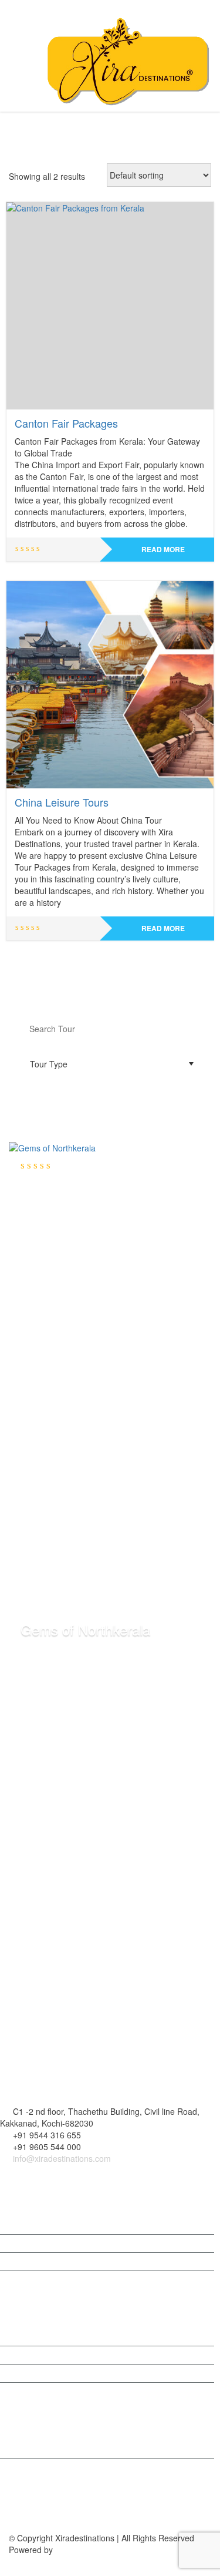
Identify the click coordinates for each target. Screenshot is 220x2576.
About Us (29, 2225)
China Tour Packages (52, 2337)
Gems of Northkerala (85, 1629)
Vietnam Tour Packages (56, 2355)
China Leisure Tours (62, 802)
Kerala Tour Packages (53, 2449)
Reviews (27, 2262)
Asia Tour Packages (49, 2392)
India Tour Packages (50, 2467)
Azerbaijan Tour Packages (60, 2373)
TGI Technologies (88, 2550)
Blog (20, 2243)
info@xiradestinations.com (61, 2158)
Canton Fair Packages (66, 423)
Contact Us (32, 2280)
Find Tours (110, 1099)
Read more (163, 549)
